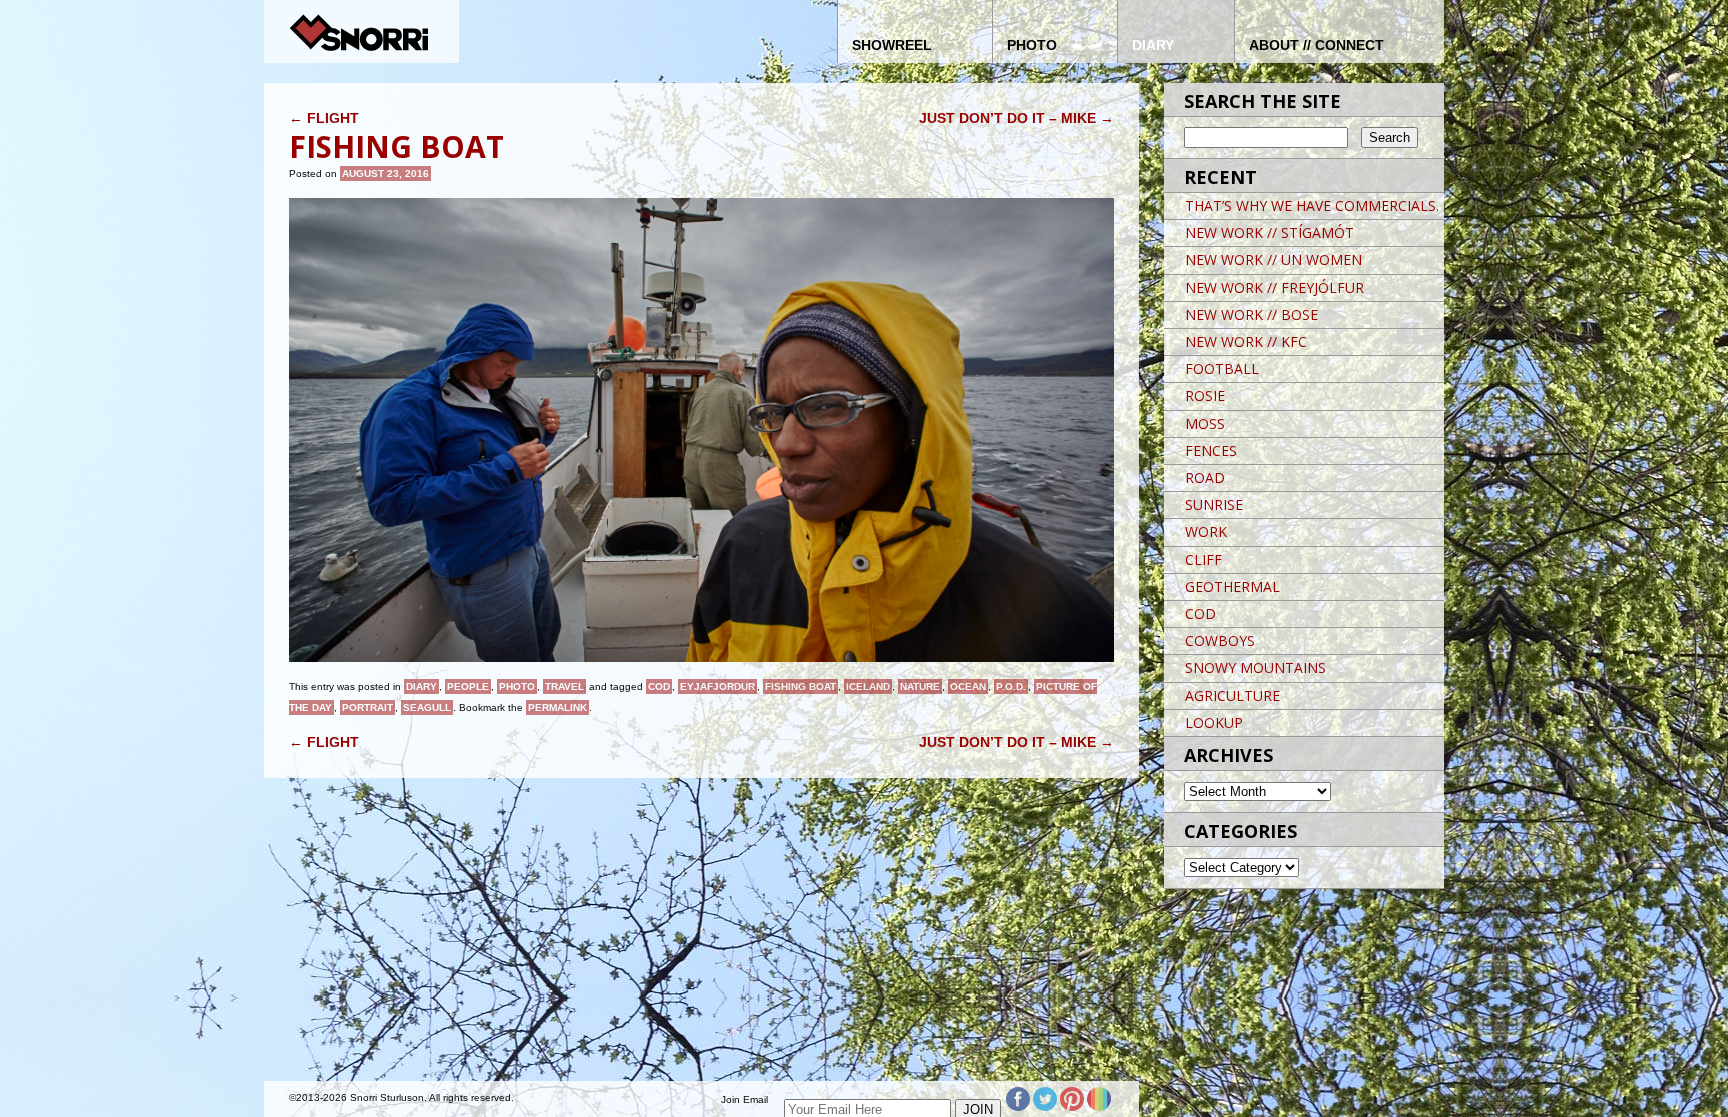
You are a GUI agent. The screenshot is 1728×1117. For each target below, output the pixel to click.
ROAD (1205, 477)
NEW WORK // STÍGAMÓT (1269, 232)
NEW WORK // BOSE (1251, 314)
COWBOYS (1220, 640)
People (468, 686)
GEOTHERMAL (1232, 586)
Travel (564, 686)
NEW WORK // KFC (1246, 341)
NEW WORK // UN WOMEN (1273, 259)
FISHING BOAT (800, 686)
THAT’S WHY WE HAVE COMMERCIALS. (1312, 205)
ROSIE (1205, 395)
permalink (557, 707)
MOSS (1205, 423)
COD (659, 686)
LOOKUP (1214, 722)
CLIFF (1203, 559)
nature (920, 686)
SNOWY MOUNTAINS (1255, 667)
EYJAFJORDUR (717, 686)
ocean (968, 686)
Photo (517, 686)
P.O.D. (1011, 686)
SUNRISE (1214, 504)
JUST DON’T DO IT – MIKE (1016, 118)
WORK (1206, 531)
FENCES (1211, 450)
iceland (868, 686)
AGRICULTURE (1232, 695)
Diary (421, 686)
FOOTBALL (1222, 368)
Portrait (367, 707)
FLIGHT (324, 118)
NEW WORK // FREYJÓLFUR (1274, 287)
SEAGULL (427, 707)
